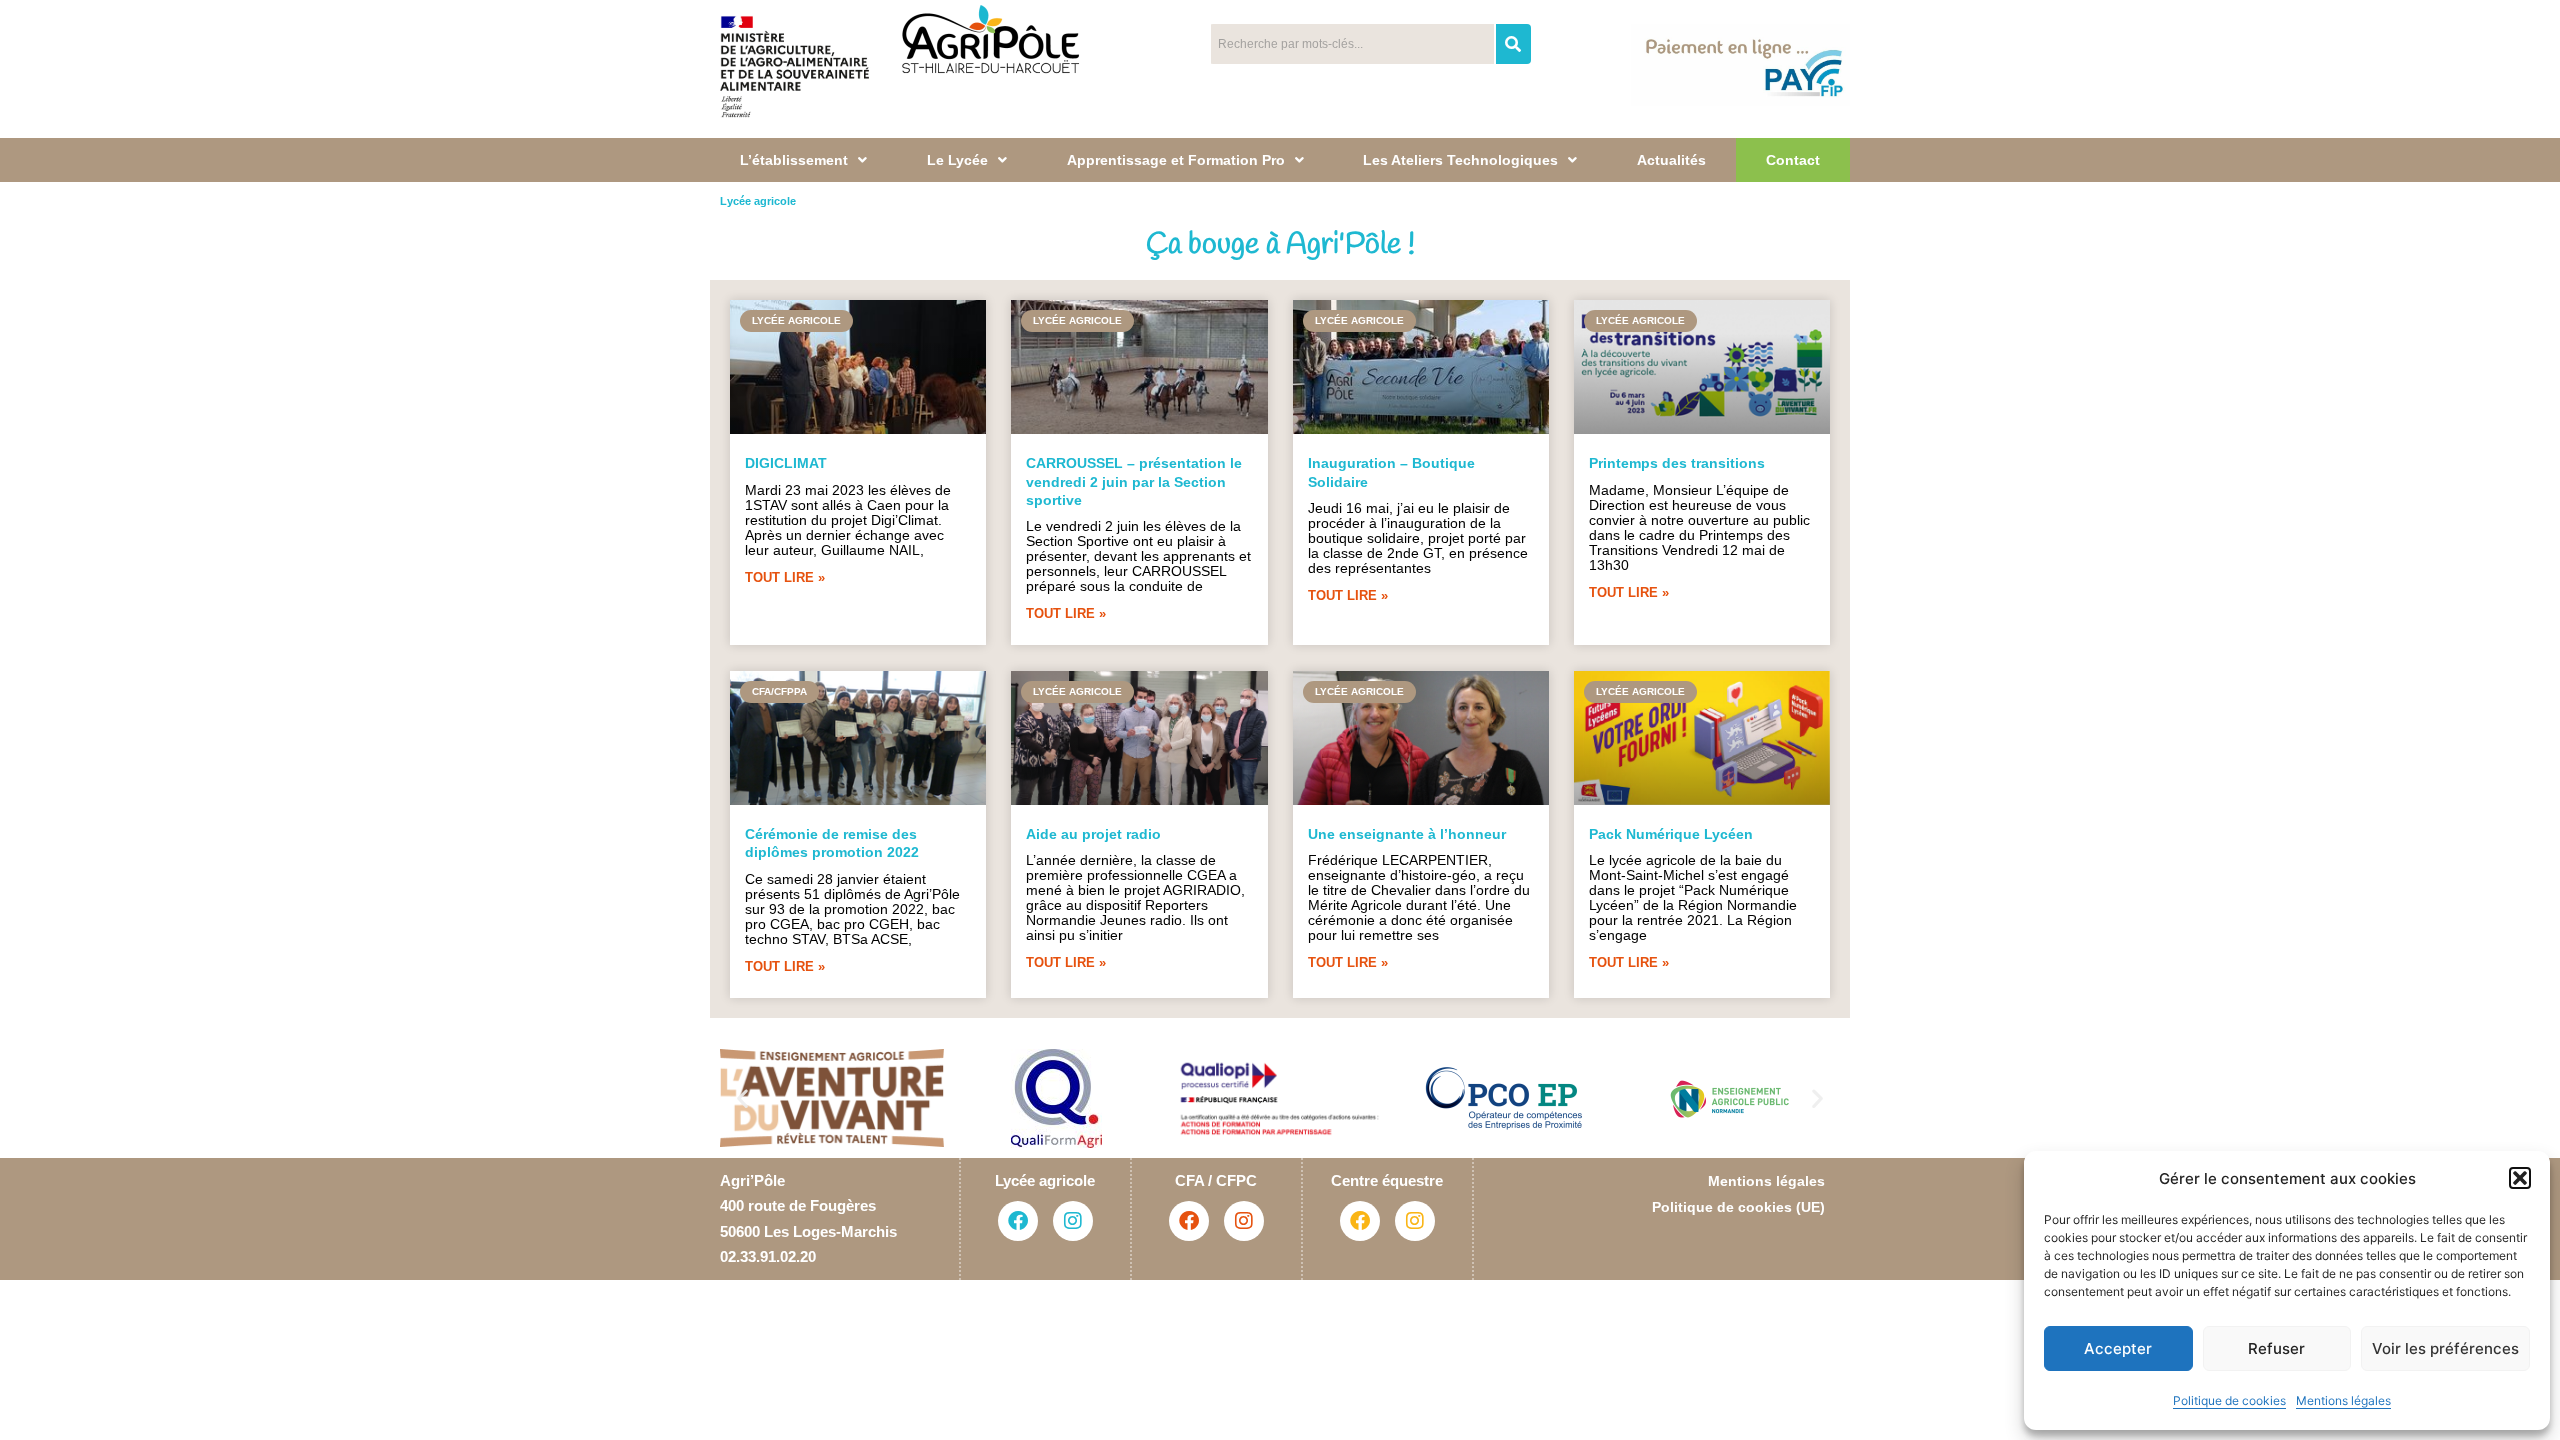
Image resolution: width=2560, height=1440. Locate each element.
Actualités (1671, 160)
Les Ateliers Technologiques (1460, 160)
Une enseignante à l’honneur (1407, 834)
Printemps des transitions (1677, 463)
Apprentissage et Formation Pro (1176, 160)
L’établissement (794, 160)
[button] (2520, 1178)
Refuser (2276, 1348)
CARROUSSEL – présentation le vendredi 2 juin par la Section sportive (1134, 481)
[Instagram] (1073, 1221)
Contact (1793, 160)
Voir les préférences (2445, 1348)
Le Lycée (957, 160)
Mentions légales (2343, 1400)
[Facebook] (1018, 1221)
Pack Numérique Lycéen (1671, 834)
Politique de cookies (2229, 1400)
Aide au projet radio (1093, 834)
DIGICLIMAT (786, 463)
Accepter (2118, 1348)
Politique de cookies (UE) (1738, 1207)
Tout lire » (785, 577)
